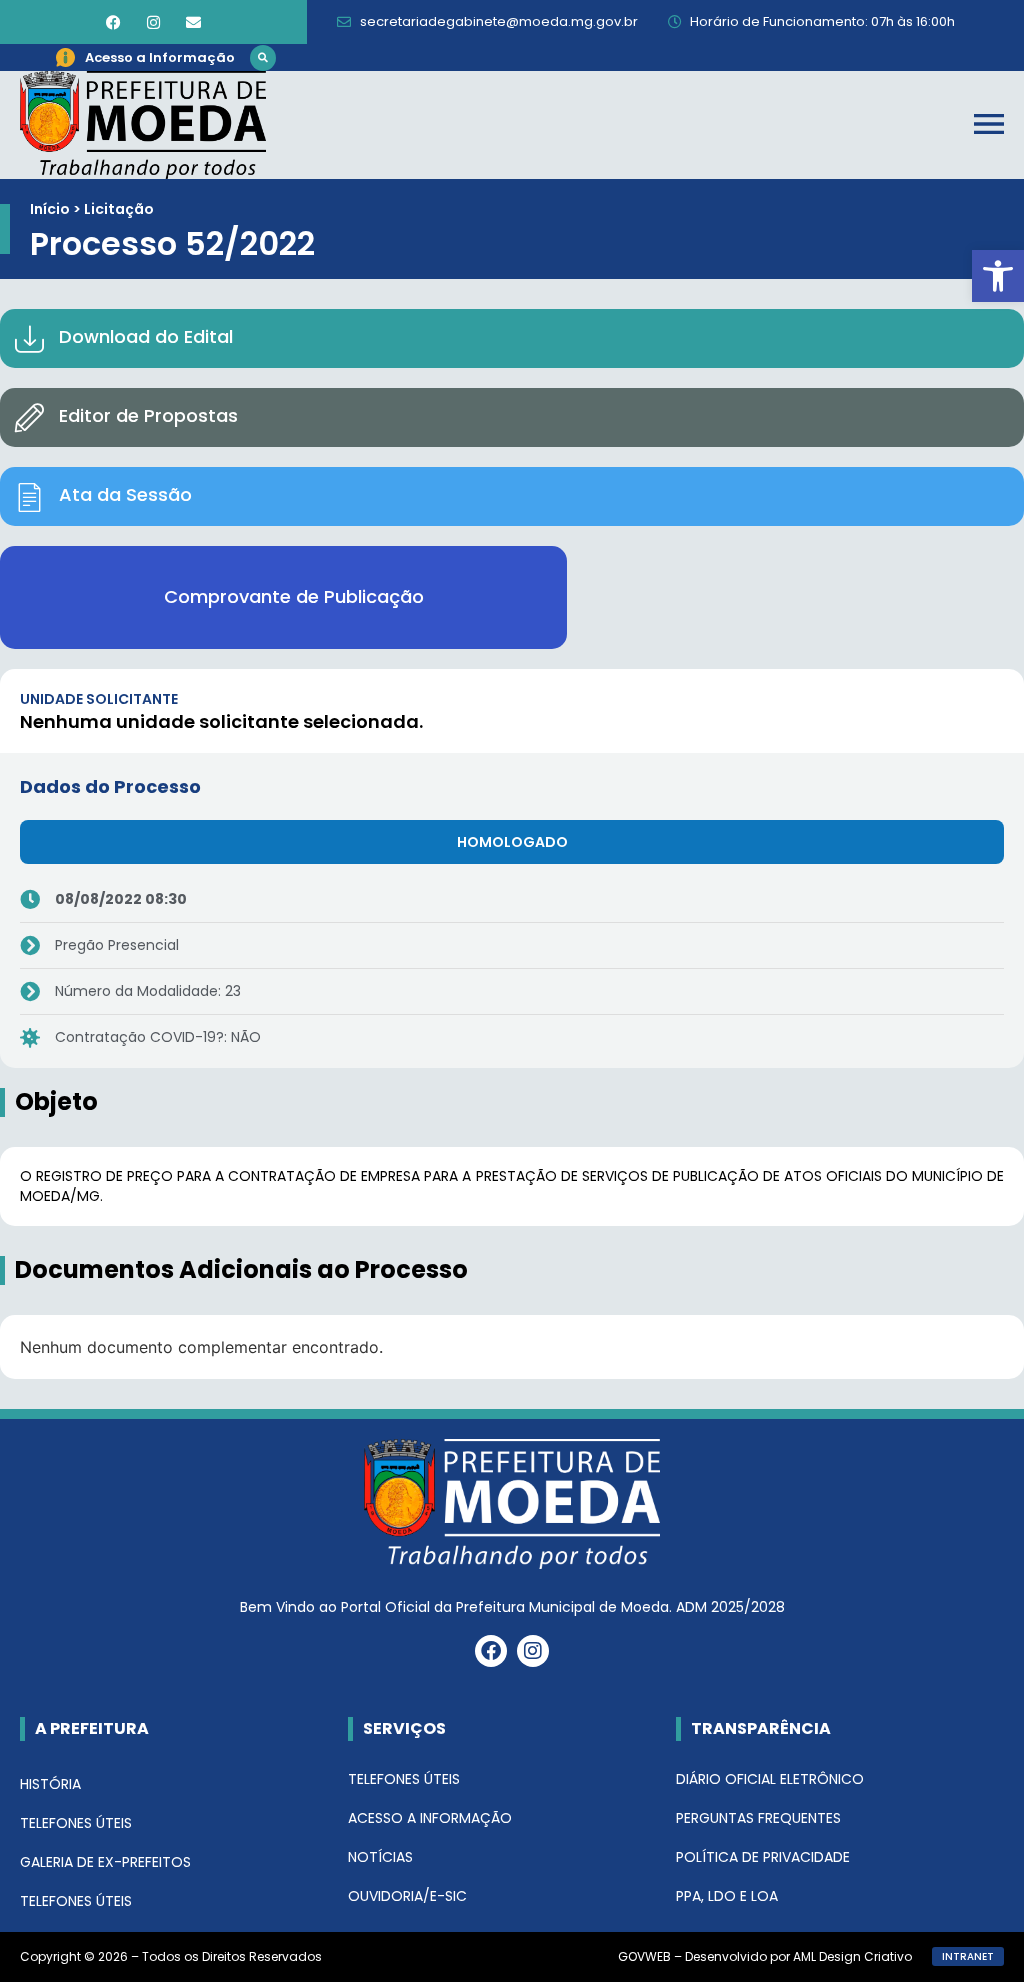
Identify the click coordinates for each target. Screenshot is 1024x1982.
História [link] (50, 1784)
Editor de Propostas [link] (148, 415)
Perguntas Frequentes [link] (758, 1818)
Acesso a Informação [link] (430, 1818)
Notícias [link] (380, 1857)
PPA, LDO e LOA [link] (727, 1896)
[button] (263, 58)
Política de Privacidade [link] (763, 1857)
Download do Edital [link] (146, 336)
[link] (998, 276)
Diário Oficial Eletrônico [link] (770, 1779)
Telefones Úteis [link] (76, 1823)
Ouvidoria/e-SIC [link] (407, 1896)
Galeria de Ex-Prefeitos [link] (105, 1862)
